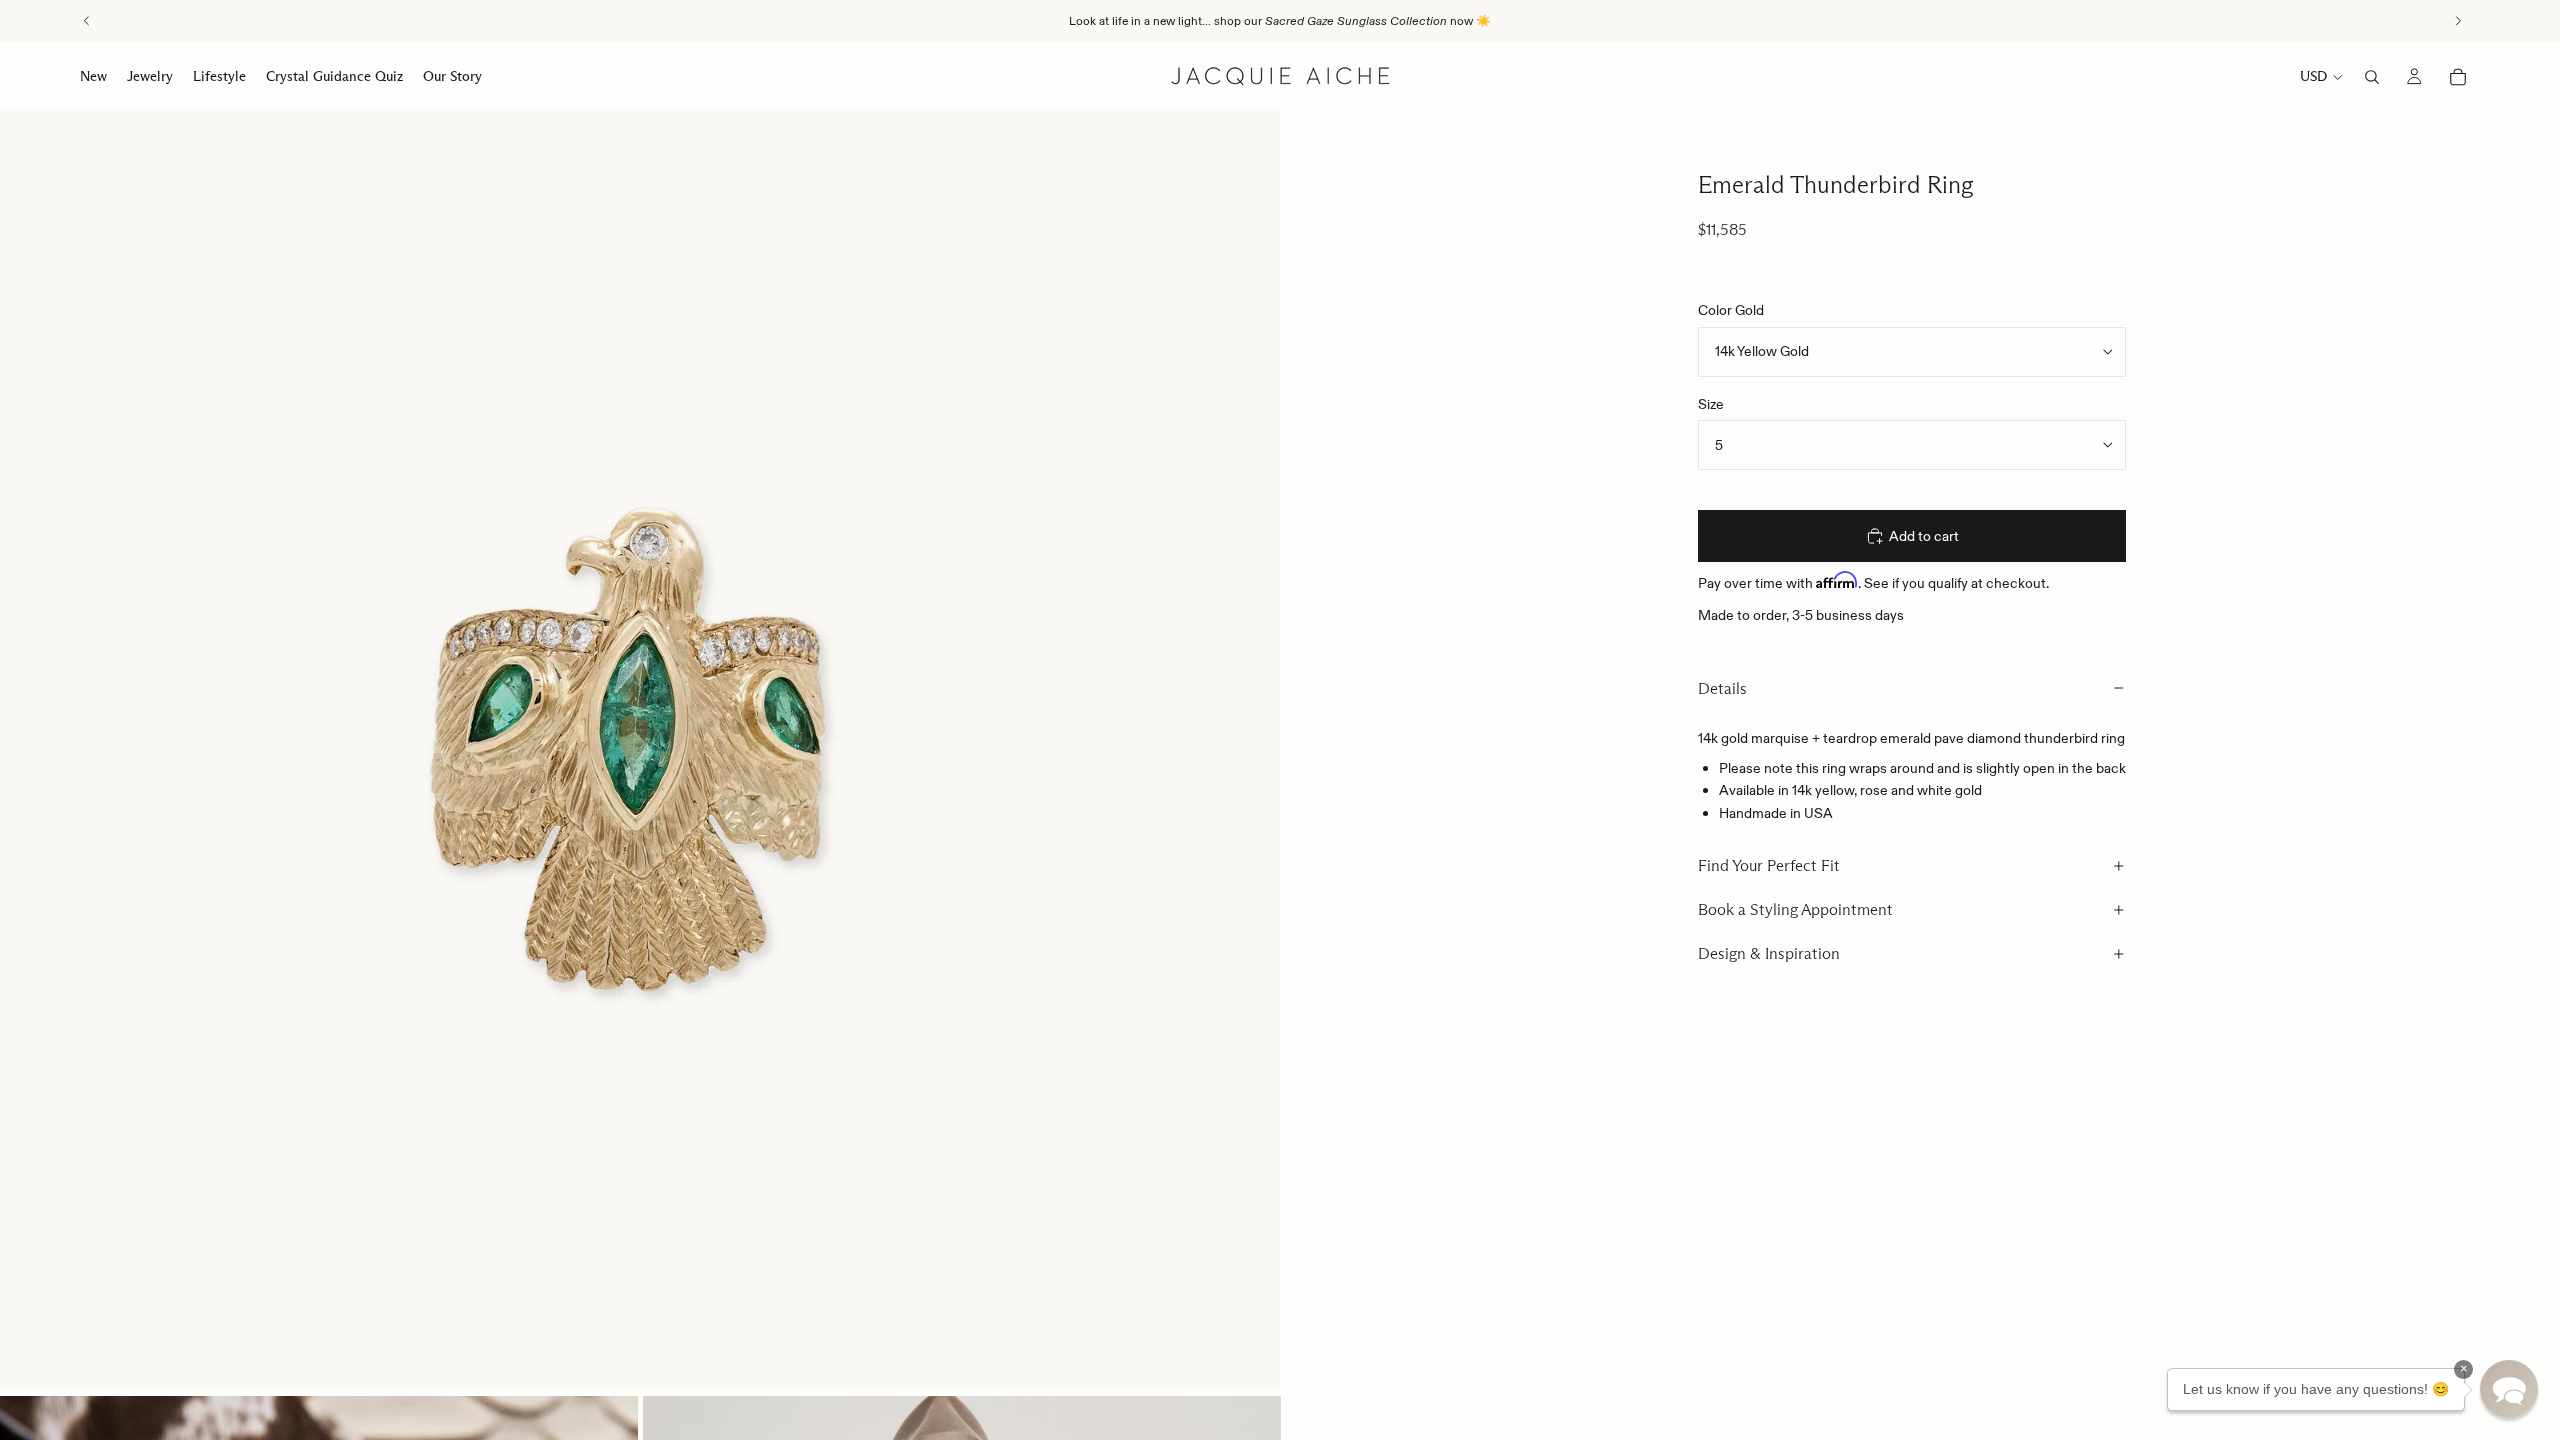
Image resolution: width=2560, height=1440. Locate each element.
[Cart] (2458, 77)
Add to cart (1924, 536)
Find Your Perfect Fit (1769, 865)
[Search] (2372, 77)
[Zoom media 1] (640, 751)
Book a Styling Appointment (1795, 909)
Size (1711, 404)
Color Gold (1731, 310)
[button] (2509, 1389)
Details (1722, 688)
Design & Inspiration (1769, 953)
